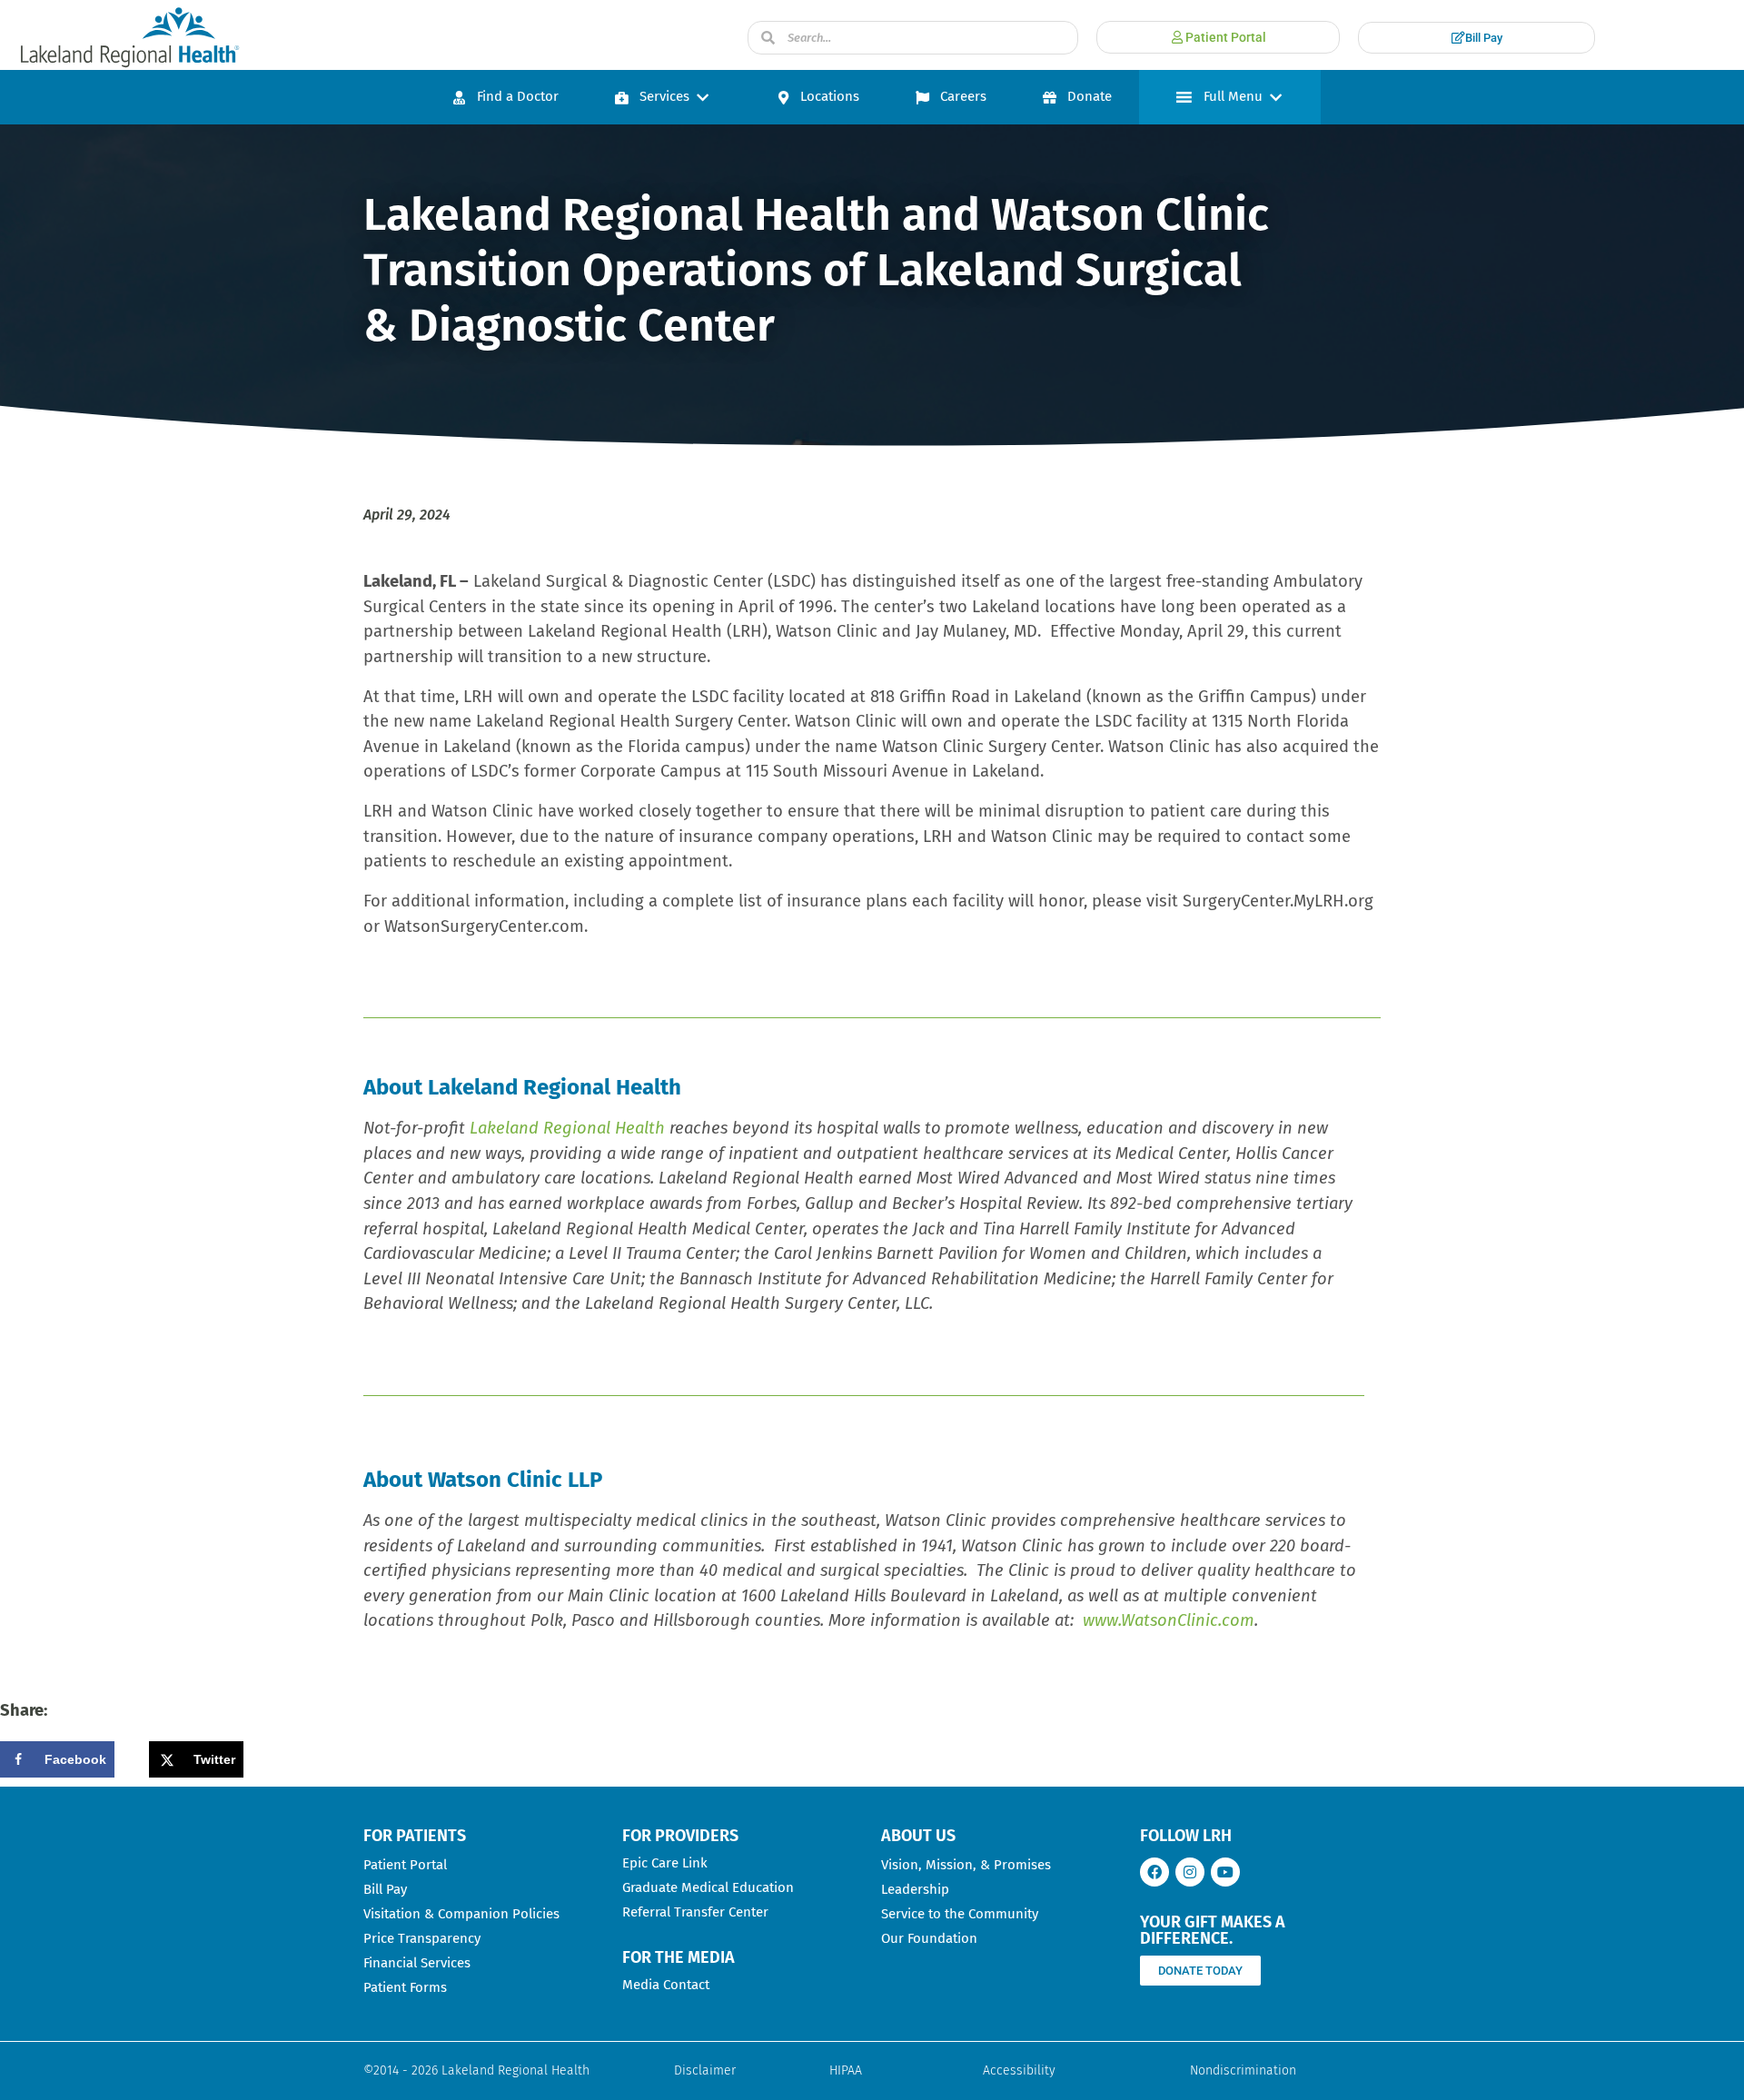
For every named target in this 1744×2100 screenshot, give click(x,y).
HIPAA (846, 2070)
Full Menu (1233, 96)
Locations (830, 96)
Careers (963, 96)
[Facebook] (1154, 1872)
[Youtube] (1225, 1872)
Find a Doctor (518, 96)
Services (664, 96)
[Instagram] (1190, 1872)
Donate (1090, 96)
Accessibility (1019, 2070)
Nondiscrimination (1243, 2070)
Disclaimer (705, 2070)
